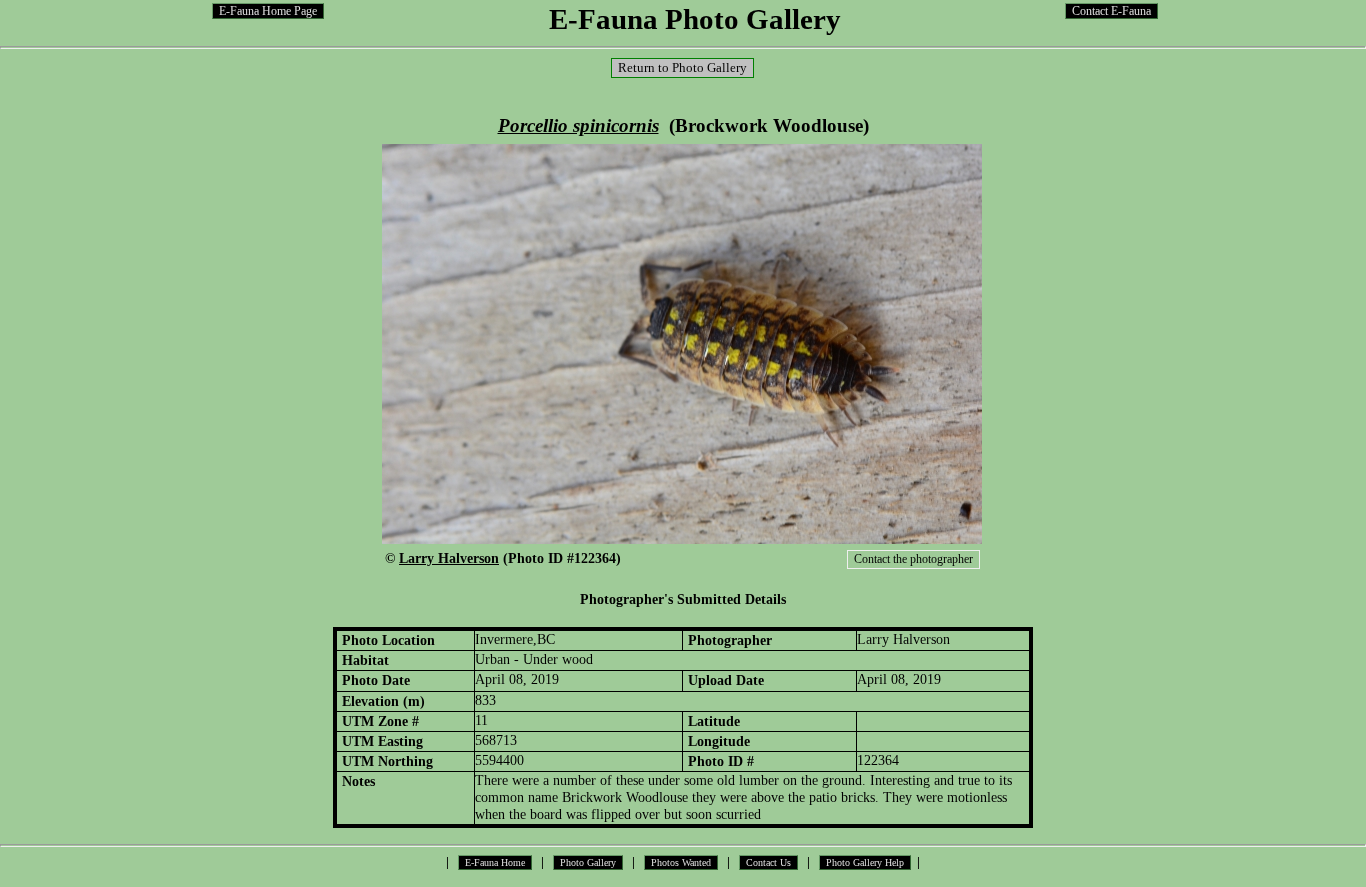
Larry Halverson (449, 558)
